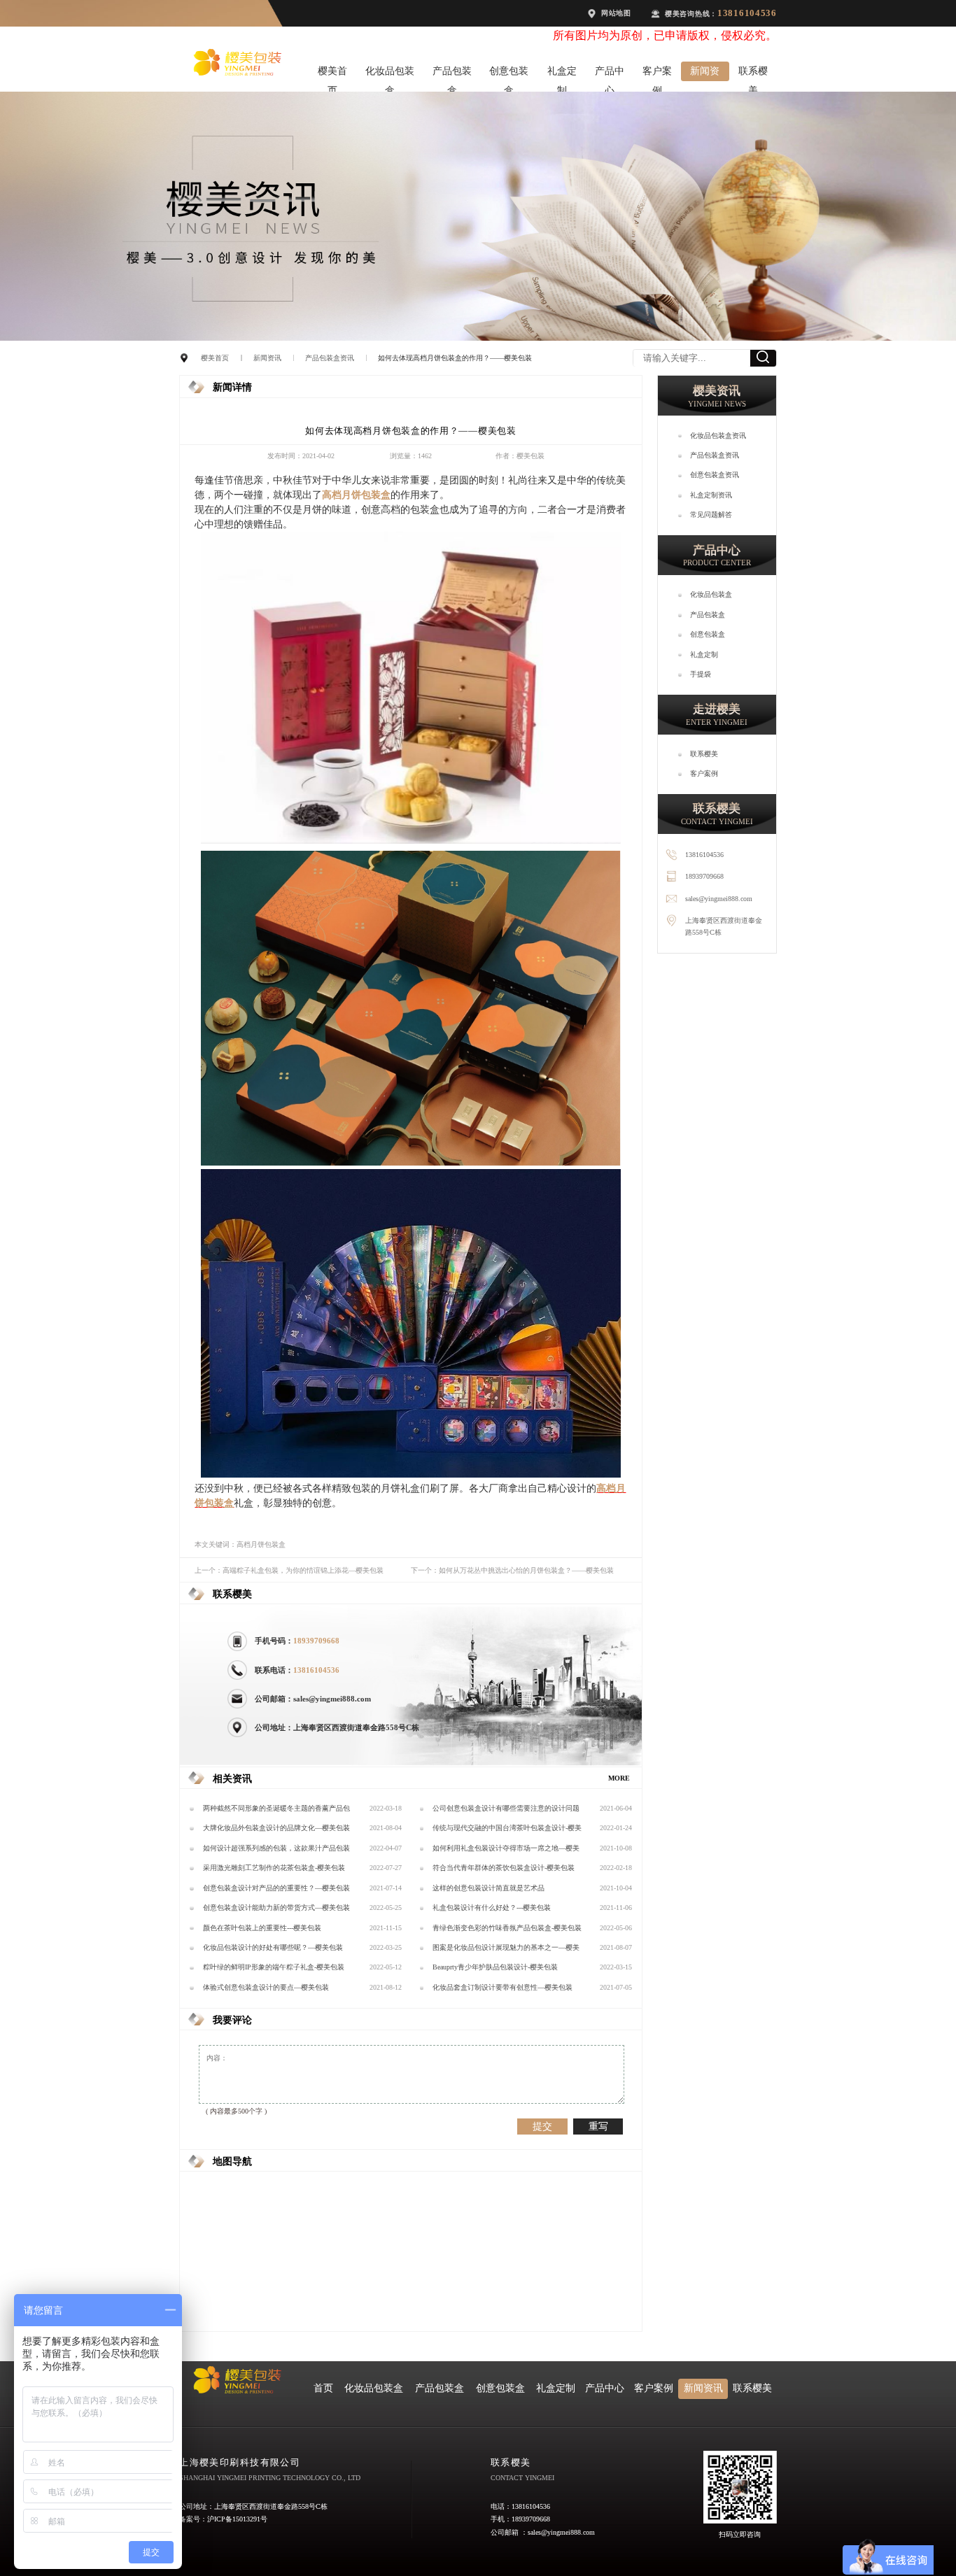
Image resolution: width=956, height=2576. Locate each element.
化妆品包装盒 (390, 73)
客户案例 (657, 73)
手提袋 (701, 674)
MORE (619, 1778)
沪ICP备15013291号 (237, 2519)
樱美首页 (332, 73)
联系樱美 (753, 73)
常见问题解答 (711, 515)
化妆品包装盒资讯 (718, 436)
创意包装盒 (509, 73)
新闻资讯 (705, 73)
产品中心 (610, 73)
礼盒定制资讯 (711, 495)
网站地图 (616, 13)
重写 (598, 2126)
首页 (323, 2388)
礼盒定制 (562, 73)
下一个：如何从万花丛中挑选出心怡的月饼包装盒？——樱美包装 (512, 1570)
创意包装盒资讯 (715, 475)
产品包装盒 (452, 73)
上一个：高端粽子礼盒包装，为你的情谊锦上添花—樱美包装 (289, 1570)
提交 (542, 2126)
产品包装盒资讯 (330, 358)
